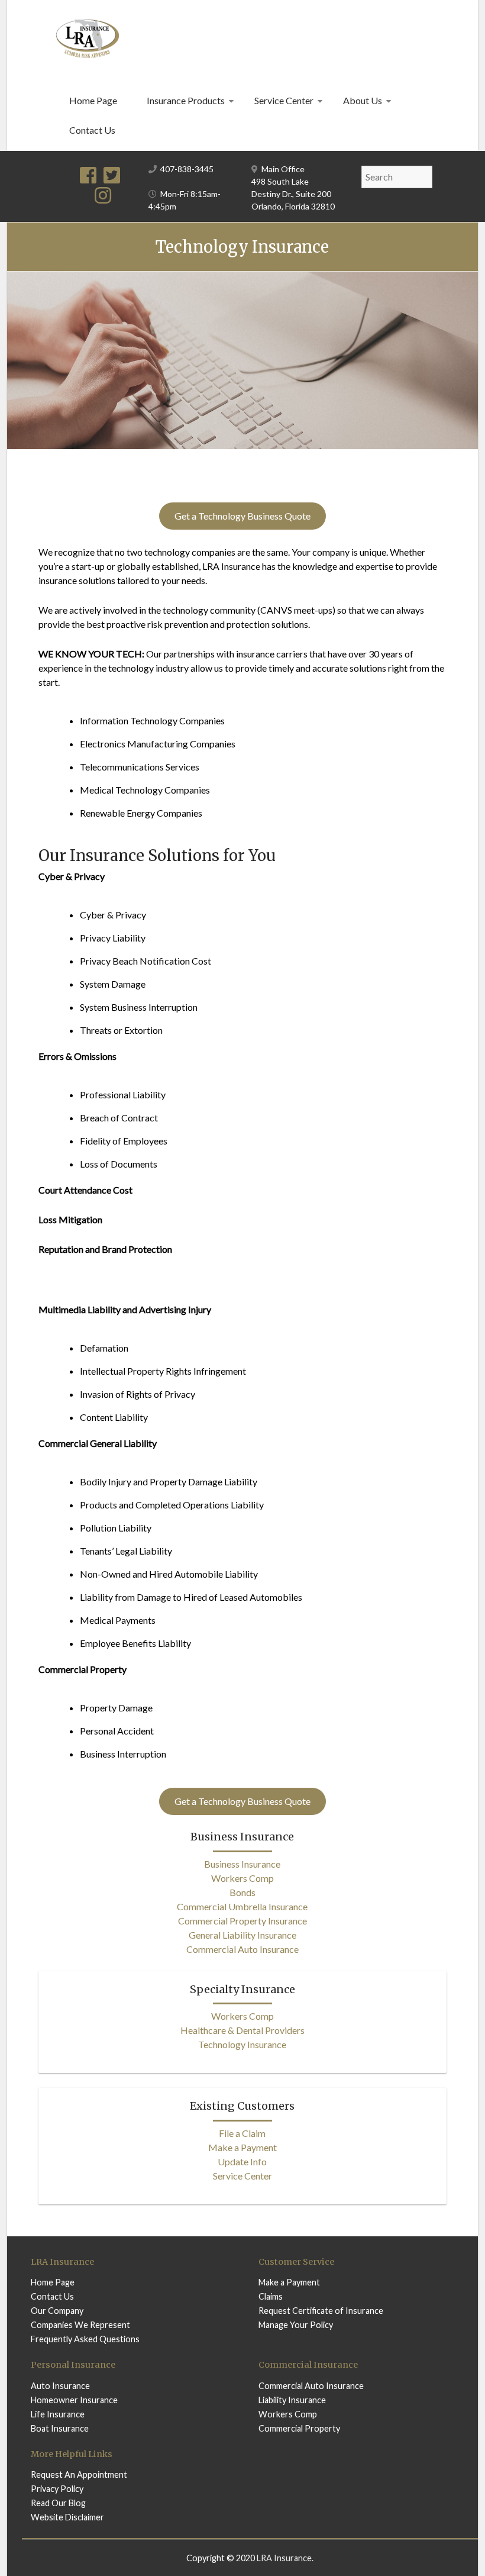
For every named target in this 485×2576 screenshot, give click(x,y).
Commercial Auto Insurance (242, 1949)
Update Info (242, 2161)
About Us (363, 100)
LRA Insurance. (285, 2558)
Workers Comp (242, 1878)
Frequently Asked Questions (85, 2339)
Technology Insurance (242, 2044)
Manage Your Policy (296, 2325)
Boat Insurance (60, 2428)
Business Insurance (242, 1864)
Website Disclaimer (67, 2517)
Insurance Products (186, 100)
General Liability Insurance (242, 1935)
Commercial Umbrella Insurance (242, 1906)
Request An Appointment (79, 2475)
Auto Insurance (60, 2386)
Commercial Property (299, 2428)
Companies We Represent (80, 2325)
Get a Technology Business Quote (242, 516)
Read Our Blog (58, 2503)
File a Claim (242, 2133)
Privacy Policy (57, 2489)
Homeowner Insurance (74, 2400)
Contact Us (92, 130)
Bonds (242, 1892)
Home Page (93, 100)
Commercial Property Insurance (242, 1921)
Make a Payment (242, 2147)
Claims (271, 2296)
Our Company (57, 2311)
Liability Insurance (292, 2400)
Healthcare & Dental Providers (242, 2030)
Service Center (284, 100)
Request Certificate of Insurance (321, 2311)
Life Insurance (58, 2414)
